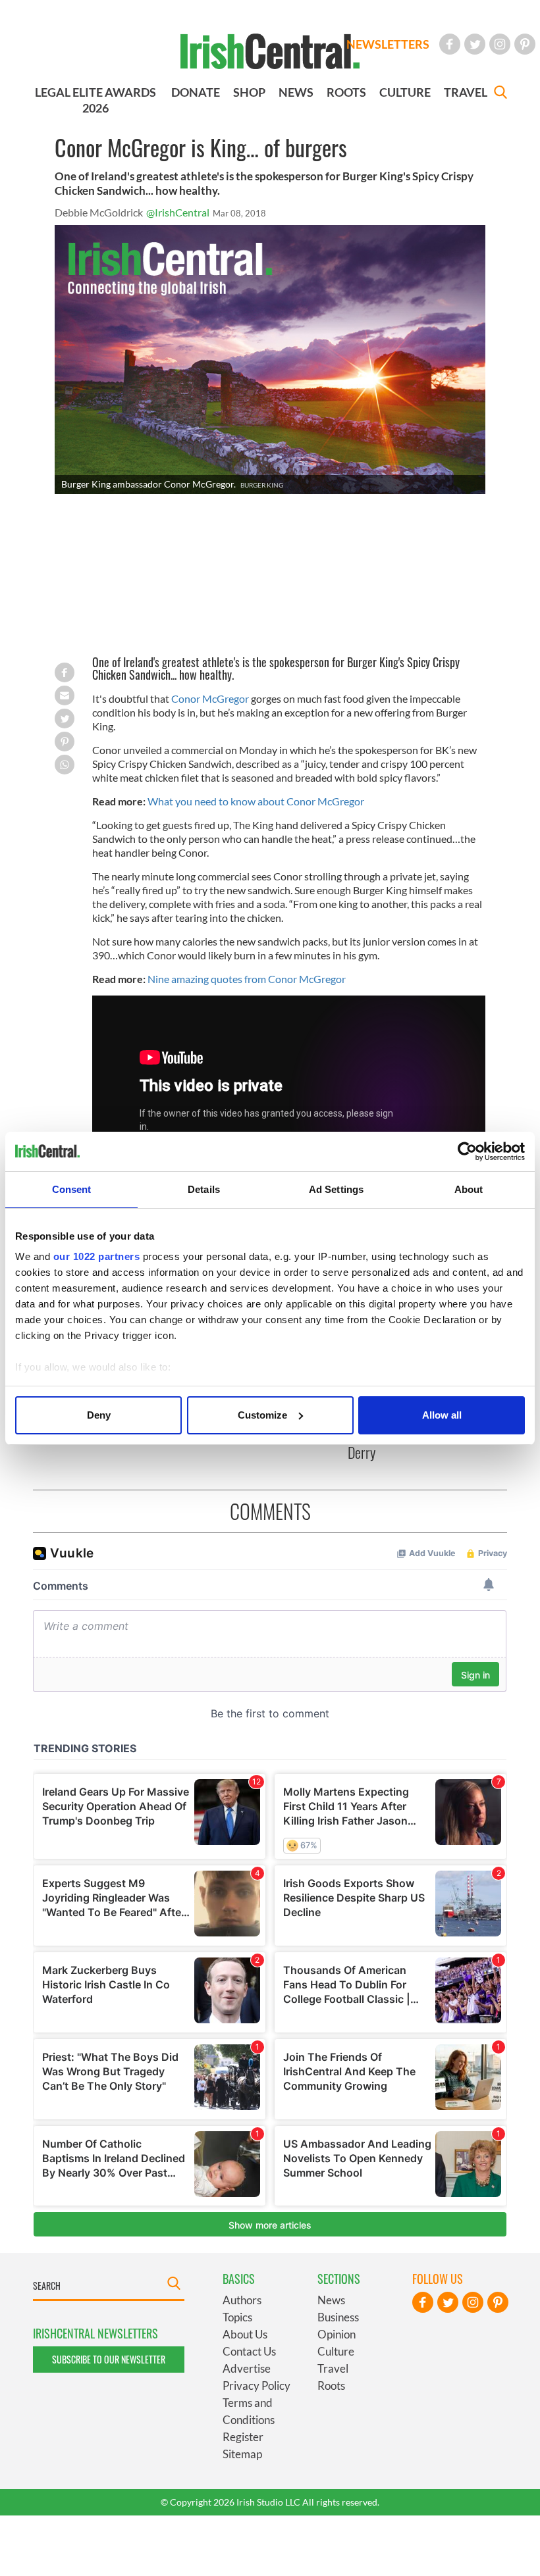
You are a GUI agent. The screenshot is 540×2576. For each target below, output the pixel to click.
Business (338, 2317)
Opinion (337, 2334)
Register (243, 2437)
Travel (333, 2368)
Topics (237, 2317)
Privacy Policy (256, 2386)
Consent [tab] (72, 1189)
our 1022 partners (97, 1256)
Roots (331, 2386)
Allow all (442, 1415)
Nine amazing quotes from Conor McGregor (247, 979)
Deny (99, 1415)
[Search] (500, 94)
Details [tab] (204, 1189)
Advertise (247, 2368)
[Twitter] (475, 44)
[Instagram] (500, 44)
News (331, 2300)
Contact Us (249, 2351)
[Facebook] (450, 44)
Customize (262, 1415)
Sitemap (242, 2454)
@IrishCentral (178, 212)
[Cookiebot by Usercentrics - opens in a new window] (467, 1151)
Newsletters (388, 44)
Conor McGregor (210, 698)
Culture (336, 2351)
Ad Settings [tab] (336, 1189)
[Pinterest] (525, 44)
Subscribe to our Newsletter (109, 2359)
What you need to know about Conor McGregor (256, 801)
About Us (245, 2334)
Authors (242, 2300)
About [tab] (469, 1189)
